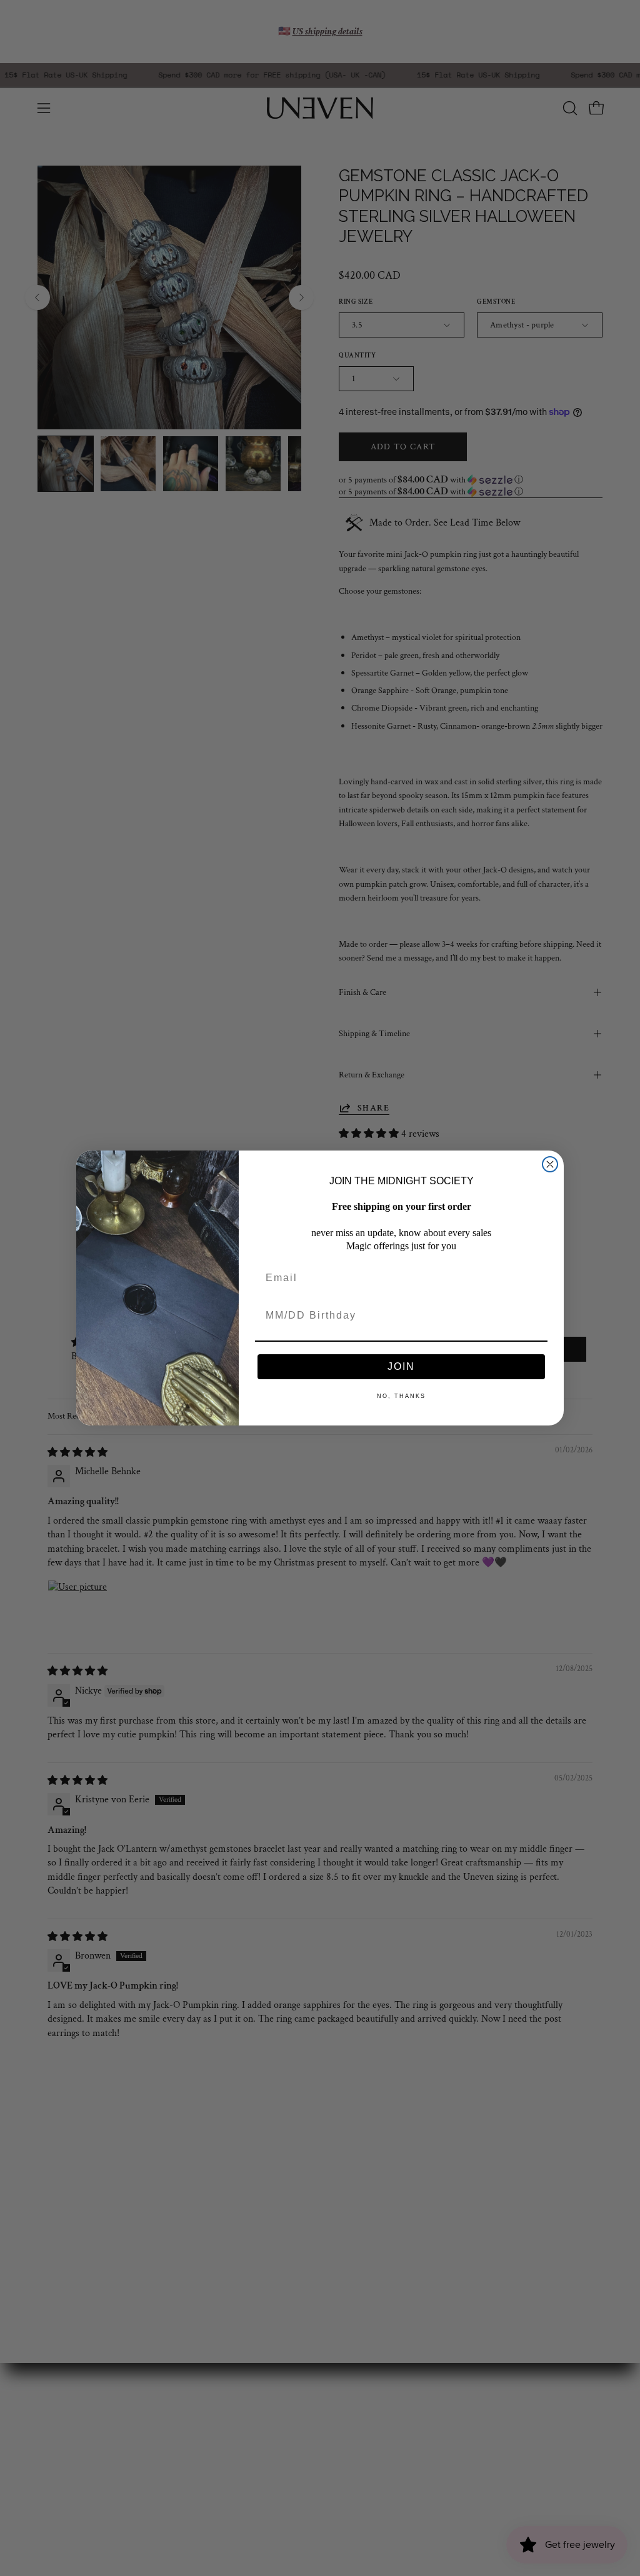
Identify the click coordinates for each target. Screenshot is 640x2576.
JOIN (401, 1366)
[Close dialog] (550, 1164)
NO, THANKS (401, 1396)
